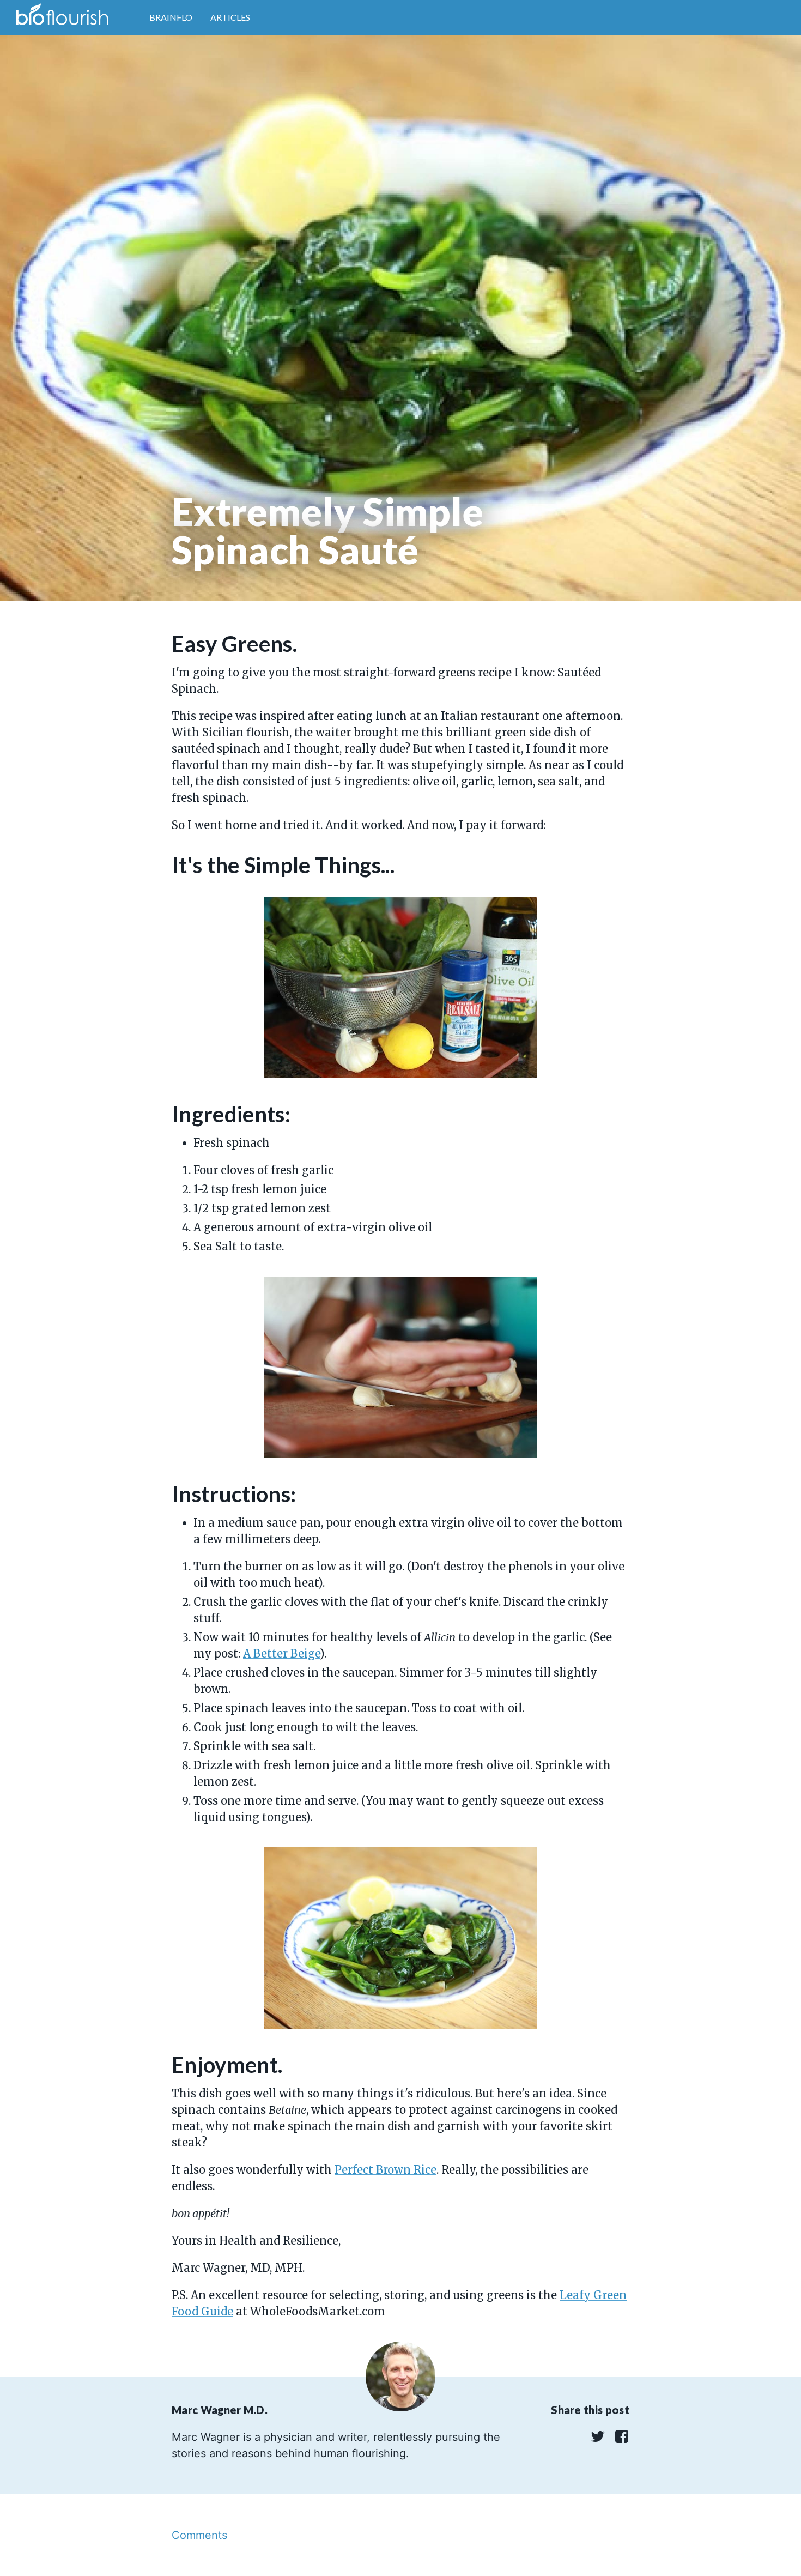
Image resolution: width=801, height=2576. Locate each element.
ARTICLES (230, 17)
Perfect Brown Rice (386, 2170)
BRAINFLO (171, 17)
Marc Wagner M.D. (220, 2410)
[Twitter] (597, 2440)
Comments (199, 2535)
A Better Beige (281, 1653)
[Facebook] (619, 2440)
